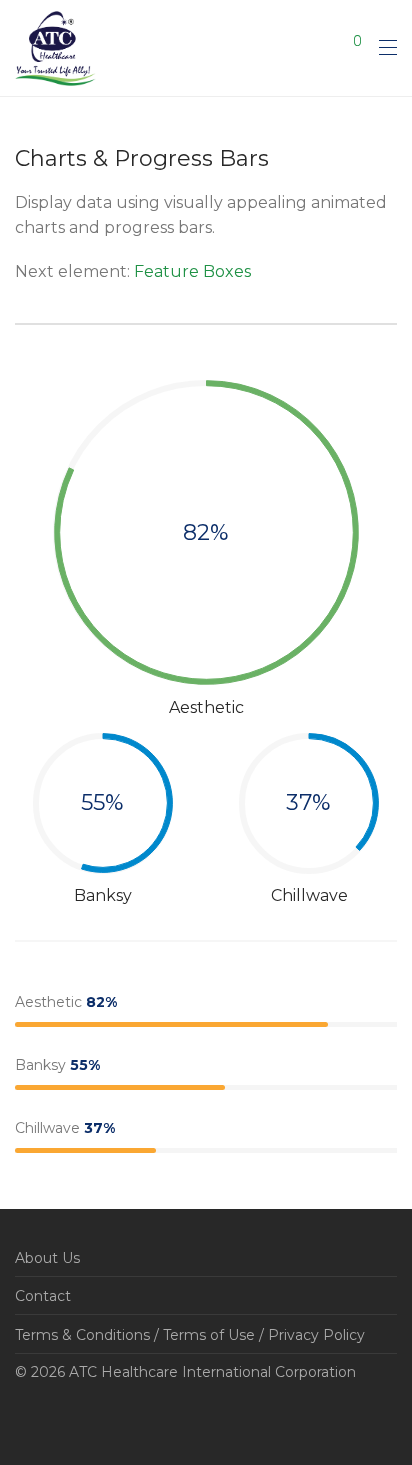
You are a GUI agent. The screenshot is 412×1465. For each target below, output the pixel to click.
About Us (47, 1258)
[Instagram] (52, 1419)
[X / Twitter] (83, 1419)
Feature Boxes (192, 271)
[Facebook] (21, 1419)
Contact (43, 1296)
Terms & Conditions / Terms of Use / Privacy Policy (190, 1335)
